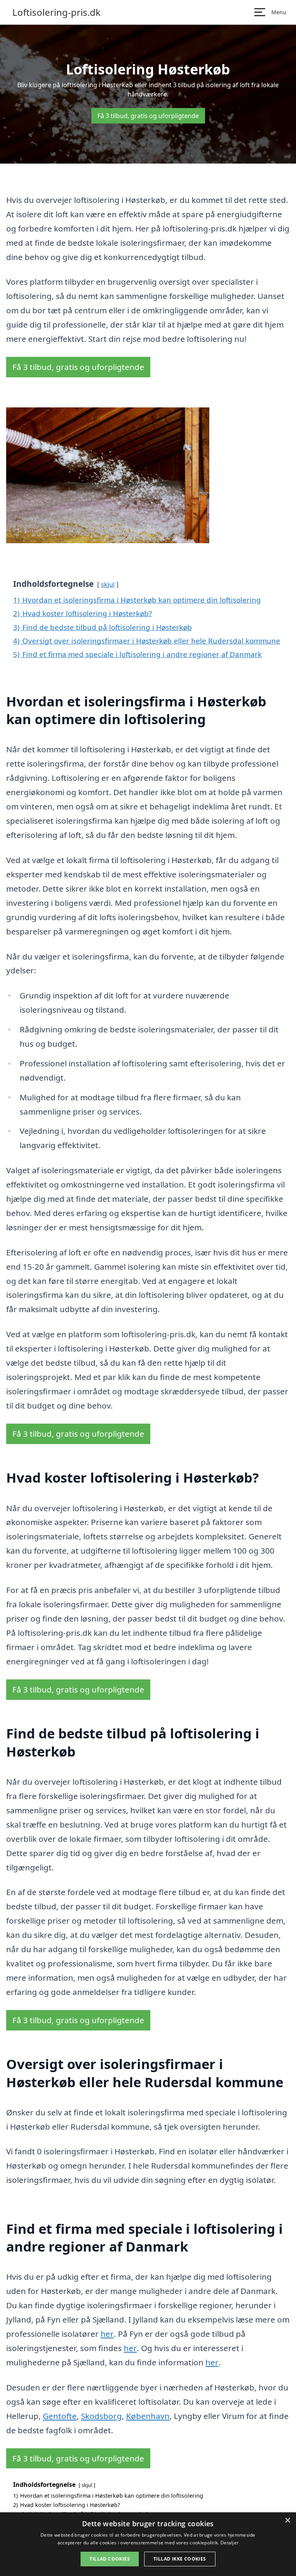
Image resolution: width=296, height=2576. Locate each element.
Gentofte (60, 2416)
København (148, 2416)
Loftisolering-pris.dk (56, 12)
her (107, 2334)
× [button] (287, 2521)
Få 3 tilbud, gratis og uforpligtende (148, 116)
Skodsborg (101, 2416)
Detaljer (230, 2543)
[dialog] (148, 2544)
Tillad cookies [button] (110, 2559)
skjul (108, 584)
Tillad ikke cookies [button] (180, 2559)
